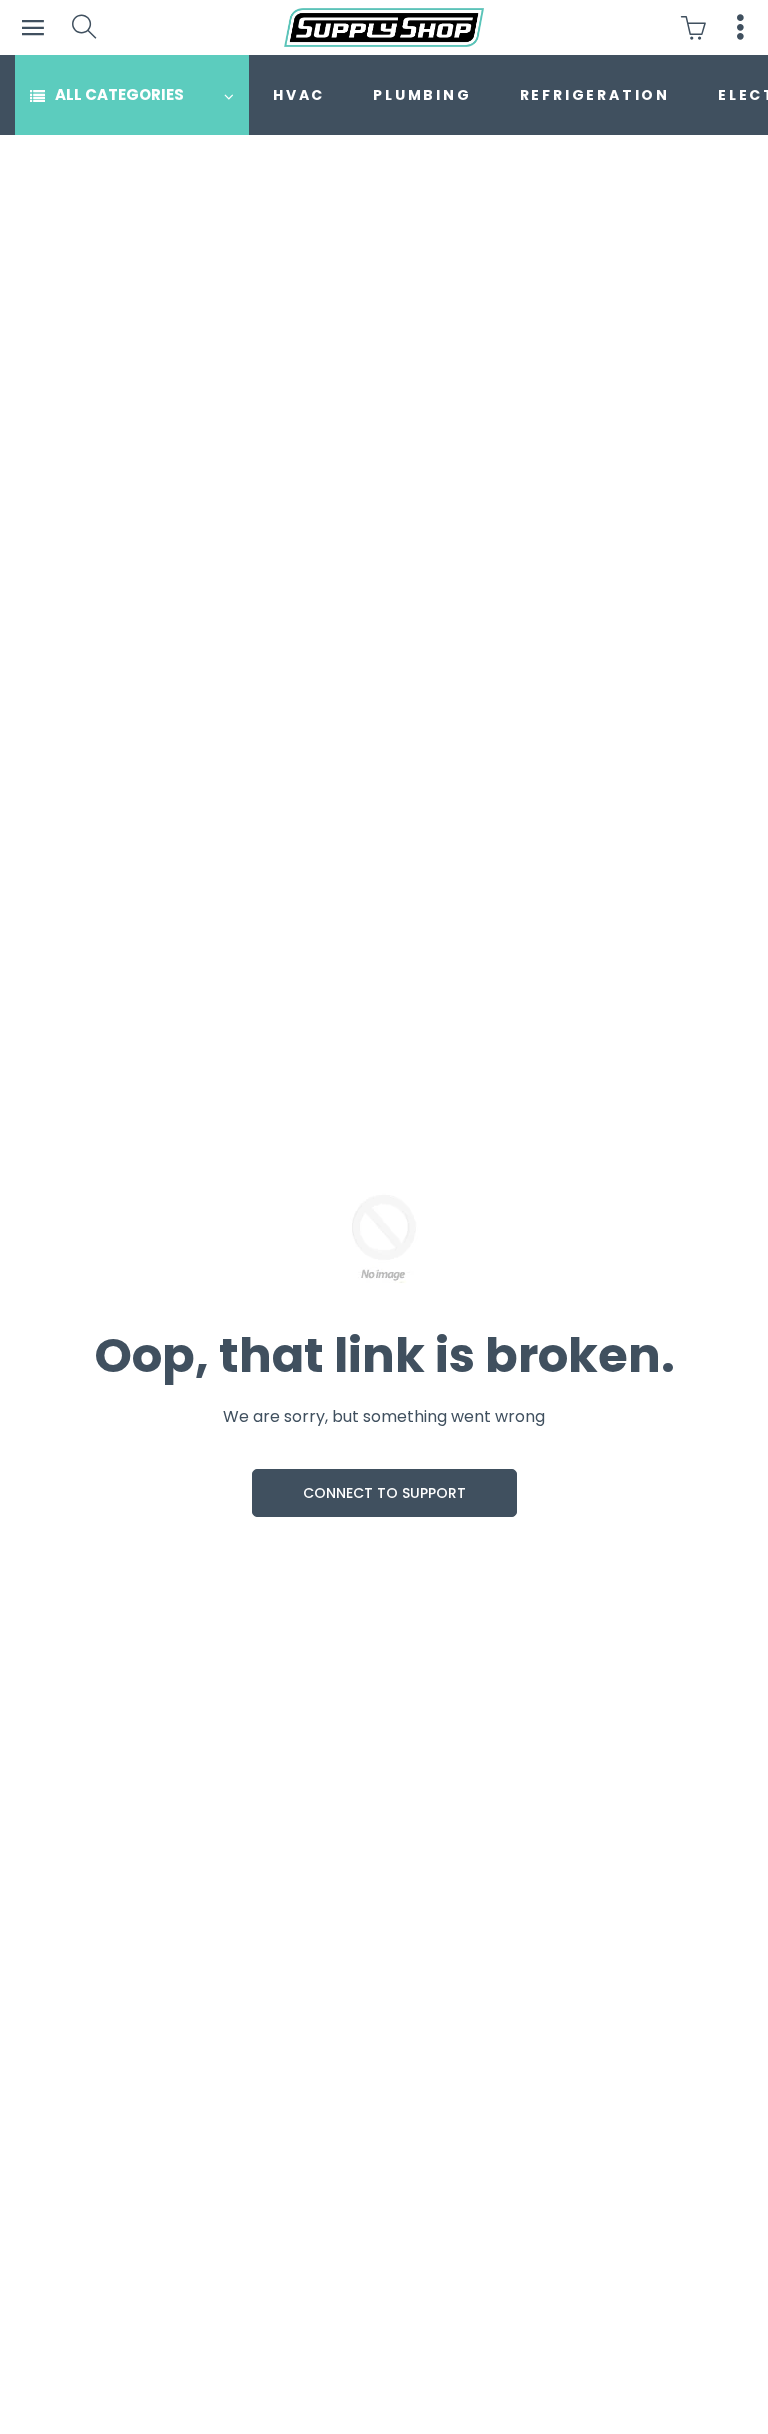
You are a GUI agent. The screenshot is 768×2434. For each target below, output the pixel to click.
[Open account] (740, 27)
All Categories (119, 94)
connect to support (384, 1493)
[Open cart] (698, 27)
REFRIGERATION (595, 95)
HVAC (299, 95)
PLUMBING (422, 95)
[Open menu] (32, 27)
